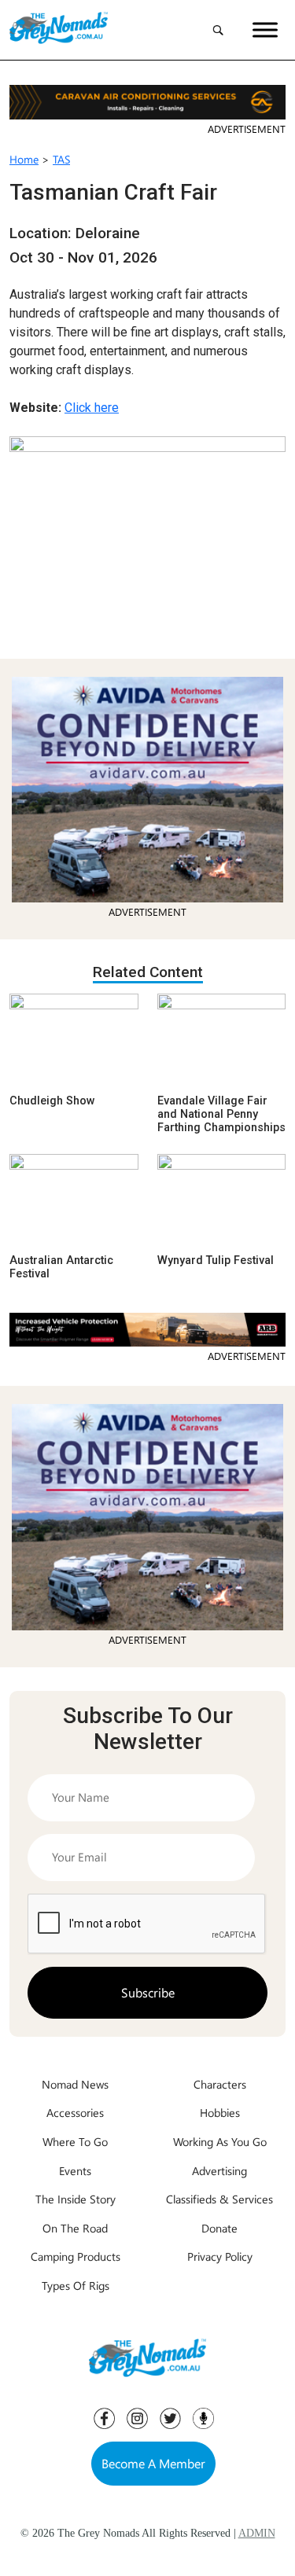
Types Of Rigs (76, 2285)
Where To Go (75, 2141)
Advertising (219, 2170)
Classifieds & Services (219, 2199)
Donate (219, 2228)
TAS (61, 159)
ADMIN (257, 2533)
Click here (92, 408)
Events (75, 2170)
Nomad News (75, 2084)
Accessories (75, 2112)
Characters (220, 2084)
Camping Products (76, 2256)
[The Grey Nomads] (59, 30)
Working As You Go (220, 2141)
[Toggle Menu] (265, 29)
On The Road (75, 2228)
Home (24, 159)
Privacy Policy (220, 2256)
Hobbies (220, 2112)
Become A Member (153, 2463)
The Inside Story (76, 2199)
